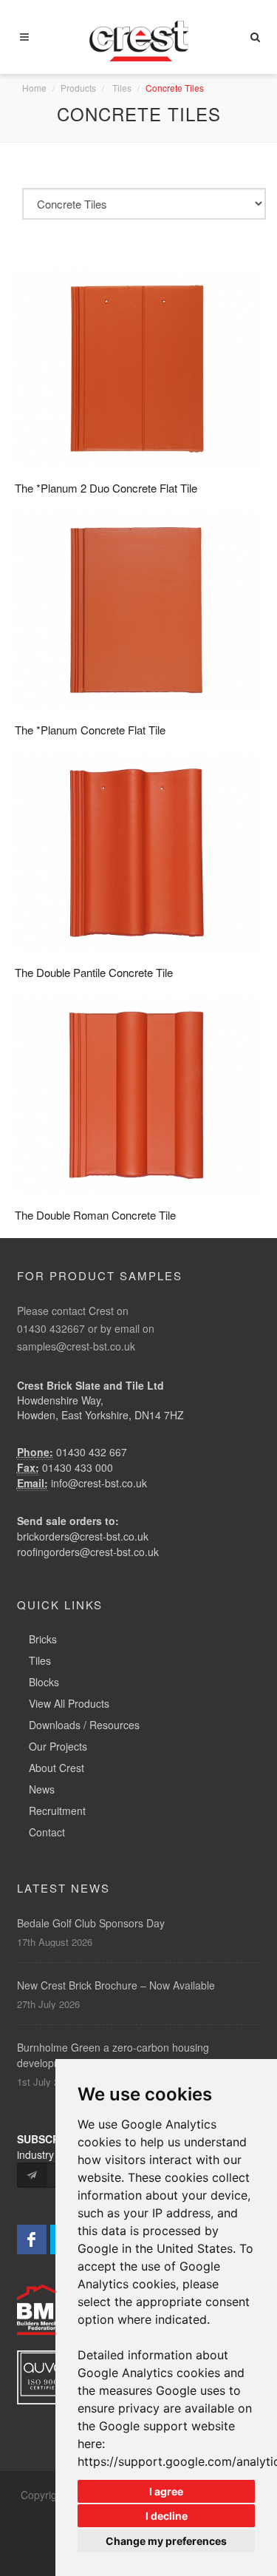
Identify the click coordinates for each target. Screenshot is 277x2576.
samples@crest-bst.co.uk (76, 1346)
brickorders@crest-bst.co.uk (83, 1536)
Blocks (44, 1682)
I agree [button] (166, 2491)
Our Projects (58, 1746)
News (42, 1789)
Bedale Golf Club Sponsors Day (91, 1923)
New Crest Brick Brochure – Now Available (116, 1985)
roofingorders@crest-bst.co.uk (88, 1552)
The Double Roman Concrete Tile (95, 1215)
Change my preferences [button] (166, 2541)
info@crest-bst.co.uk (99, 1483)
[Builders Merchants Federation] (52, 2308)
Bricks (43, 1639)
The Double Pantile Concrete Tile (94, 972)
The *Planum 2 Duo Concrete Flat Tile (106, 488)
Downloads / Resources (84, 1725)
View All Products (69, 1703)
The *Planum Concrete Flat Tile (90, 730)
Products (78, 88)
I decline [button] (167, 2516)
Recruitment (57, 1811)
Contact (47, 1832)
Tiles (122, 88)
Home (34, 88)
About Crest (57, 1768)
